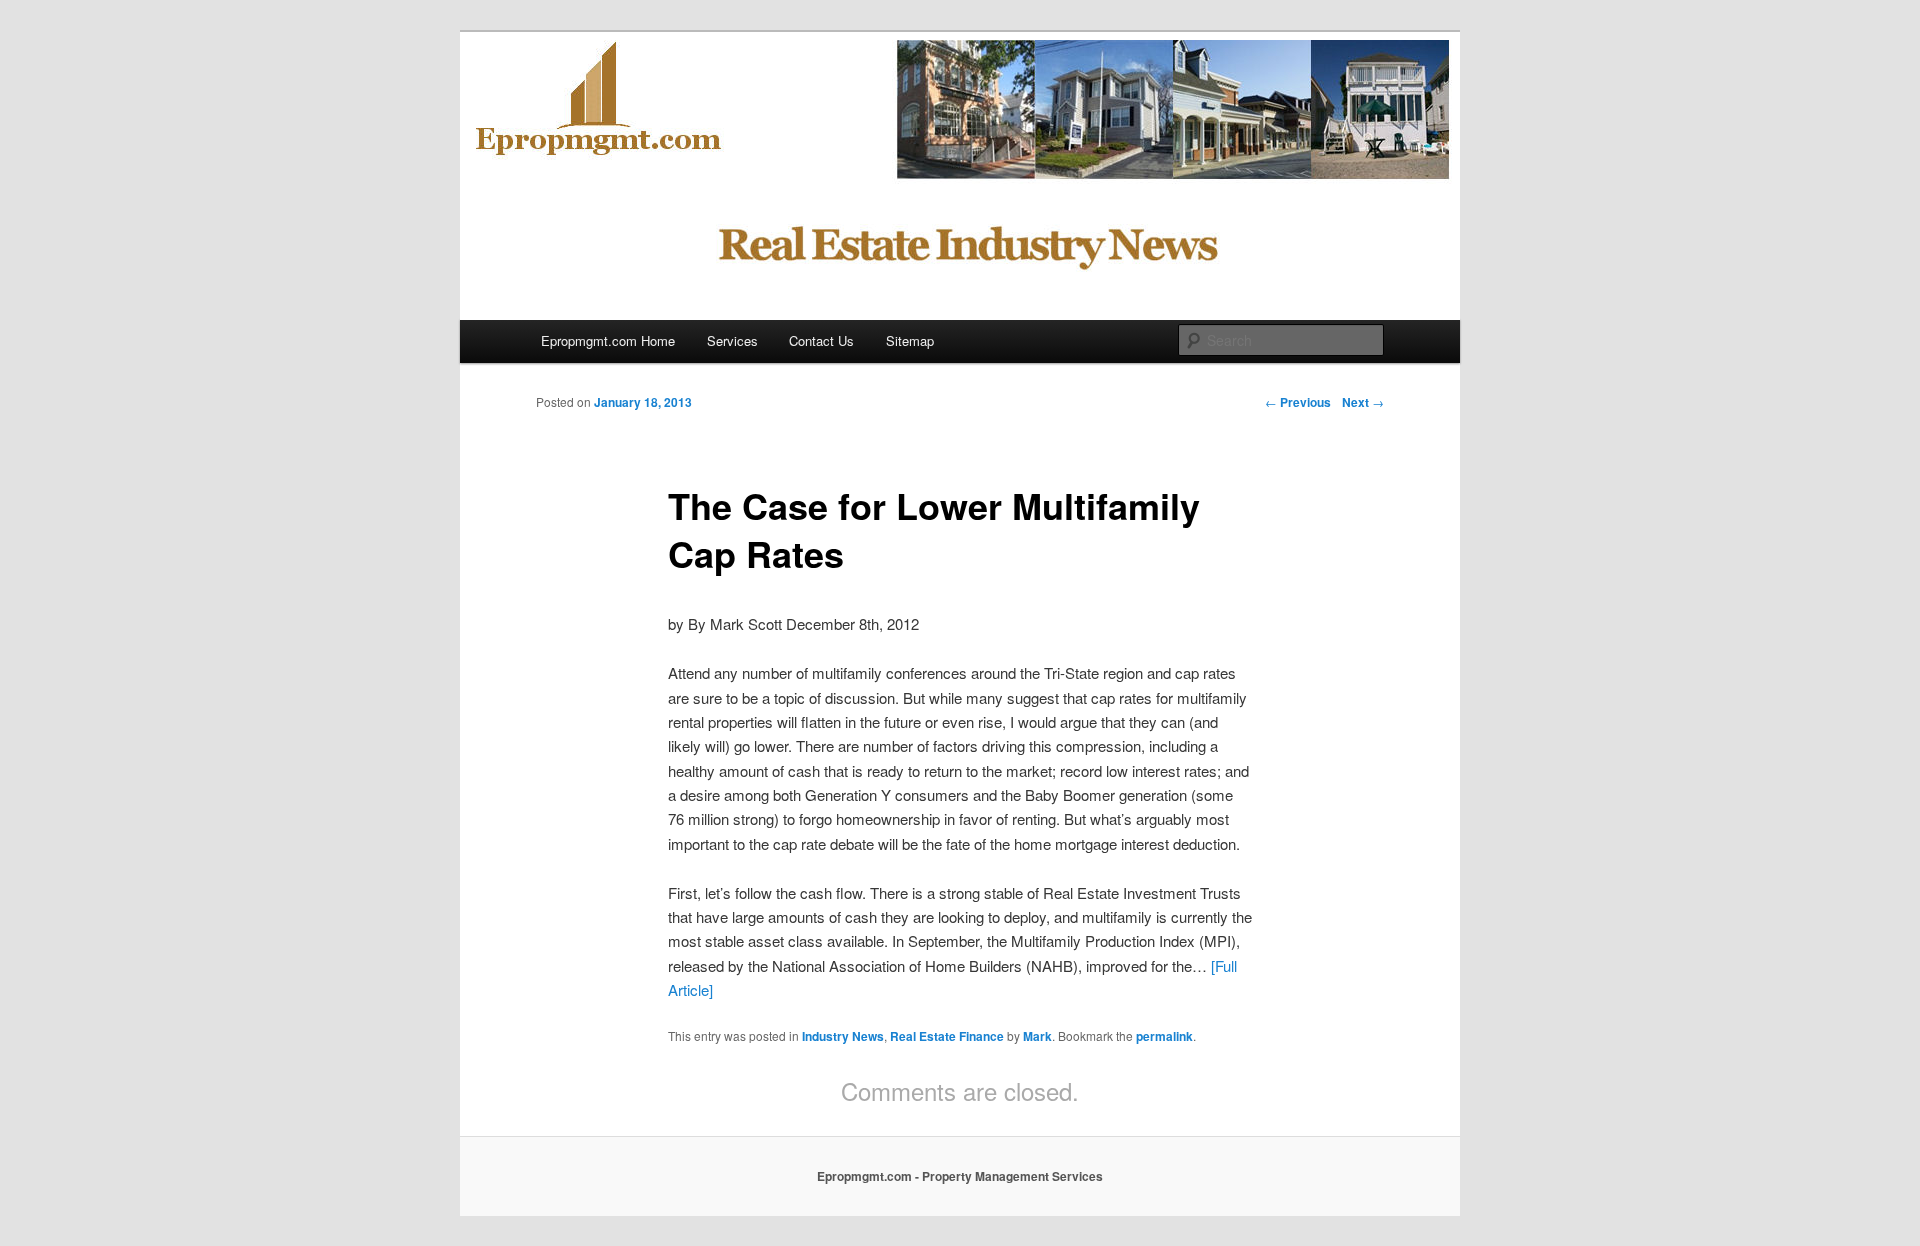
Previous (1298, 402)
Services (732, 340)
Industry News (843, 1036)
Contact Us (821, 340)
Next (1363, 402)
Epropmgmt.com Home (608, 340)
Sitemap (910, 340)
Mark (1037, 1036)
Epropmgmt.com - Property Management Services (960, 1176)
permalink (1164, 1036)
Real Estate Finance (947, 1036)
